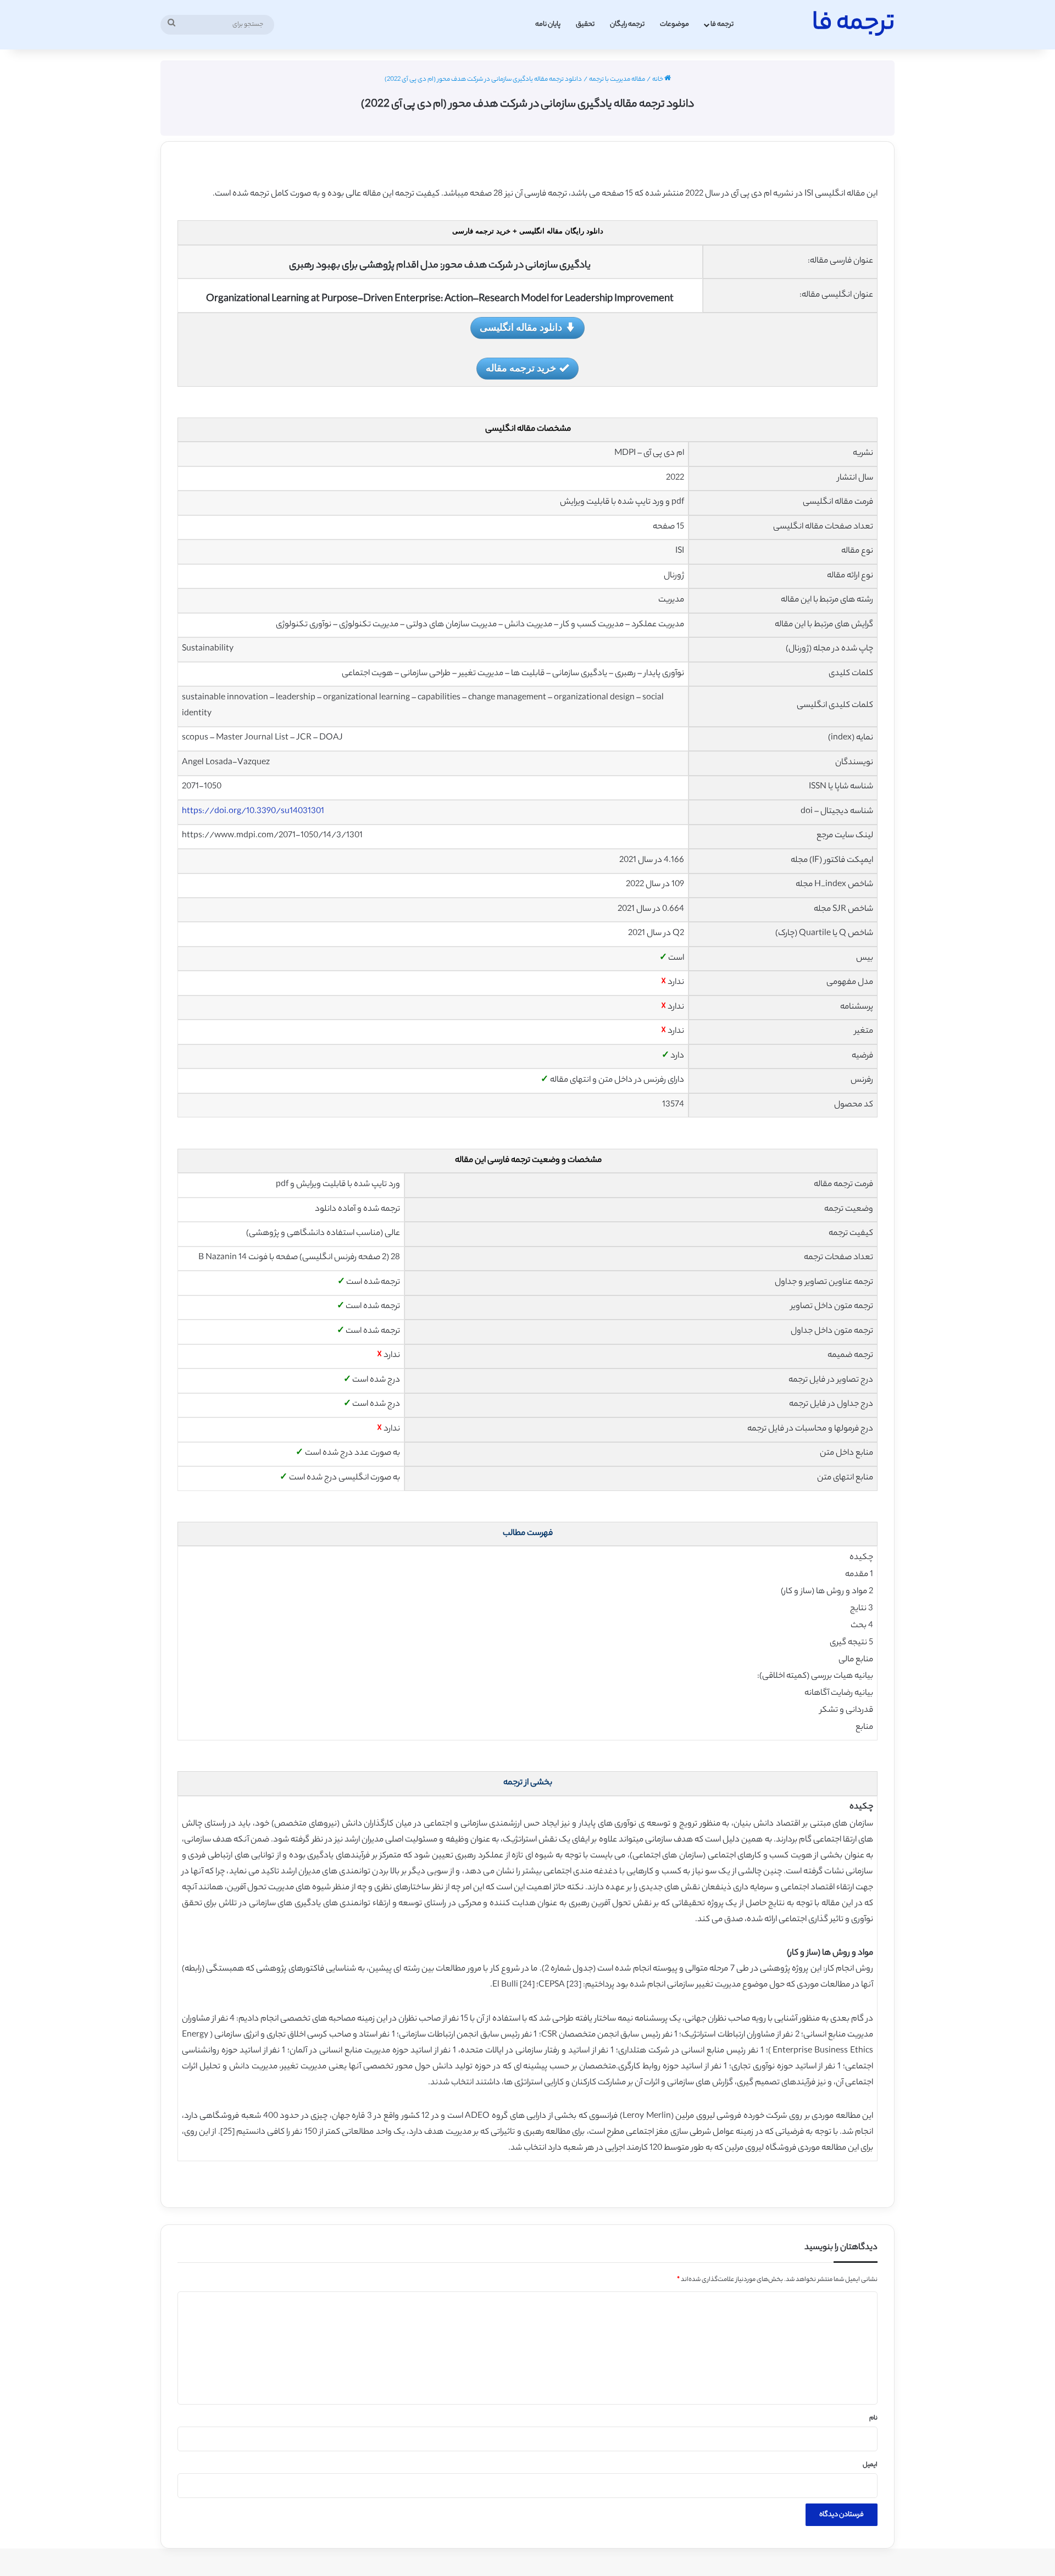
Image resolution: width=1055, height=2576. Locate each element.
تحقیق (585, 24)
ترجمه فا (722, 24)
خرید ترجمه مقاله (521, 368)
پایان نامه (548, 24)
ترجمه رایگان (627, 24)
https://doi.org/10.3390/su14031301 (253, 812)
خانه (658, 80)
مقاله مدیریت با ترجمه (617, 80)
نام (873, 2418)
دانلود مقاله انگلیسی (521, 327)
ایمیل (870, 2465)
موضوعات (674, 24)
